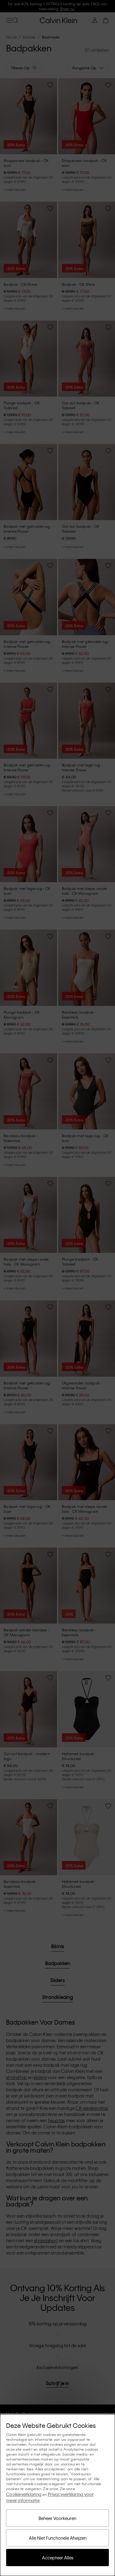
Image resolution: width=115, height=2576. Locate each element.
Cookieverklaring (24, 2494)
